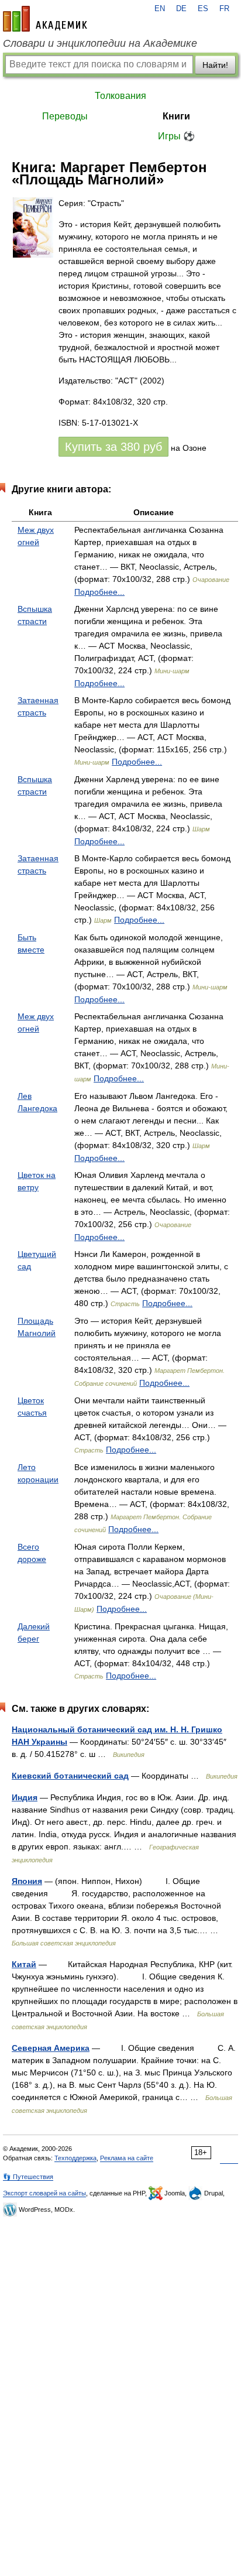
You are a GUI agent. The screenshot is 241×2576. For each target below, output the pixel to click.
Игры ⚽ (176, 136)
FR (224, 9)
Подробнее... (99, 592)
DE (181, 9)
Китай (24, 1964)
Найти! (215, 65)
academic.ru (45, 19)
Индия (25, 1797)
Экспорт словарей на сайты (44, 2193)
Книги (176, 116)
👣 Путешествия (28, 2177)
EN (160, 9)
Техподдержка (75, 2158)
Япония (27, 1881)
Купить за (113, 447)
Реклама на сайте (127, 2158)
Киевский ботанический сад (70, 1776)
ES (203, 9)
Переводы (65, 116)
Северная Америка (51, 2048)
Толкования (120, 96)
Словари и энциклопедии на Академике (100, 43)
